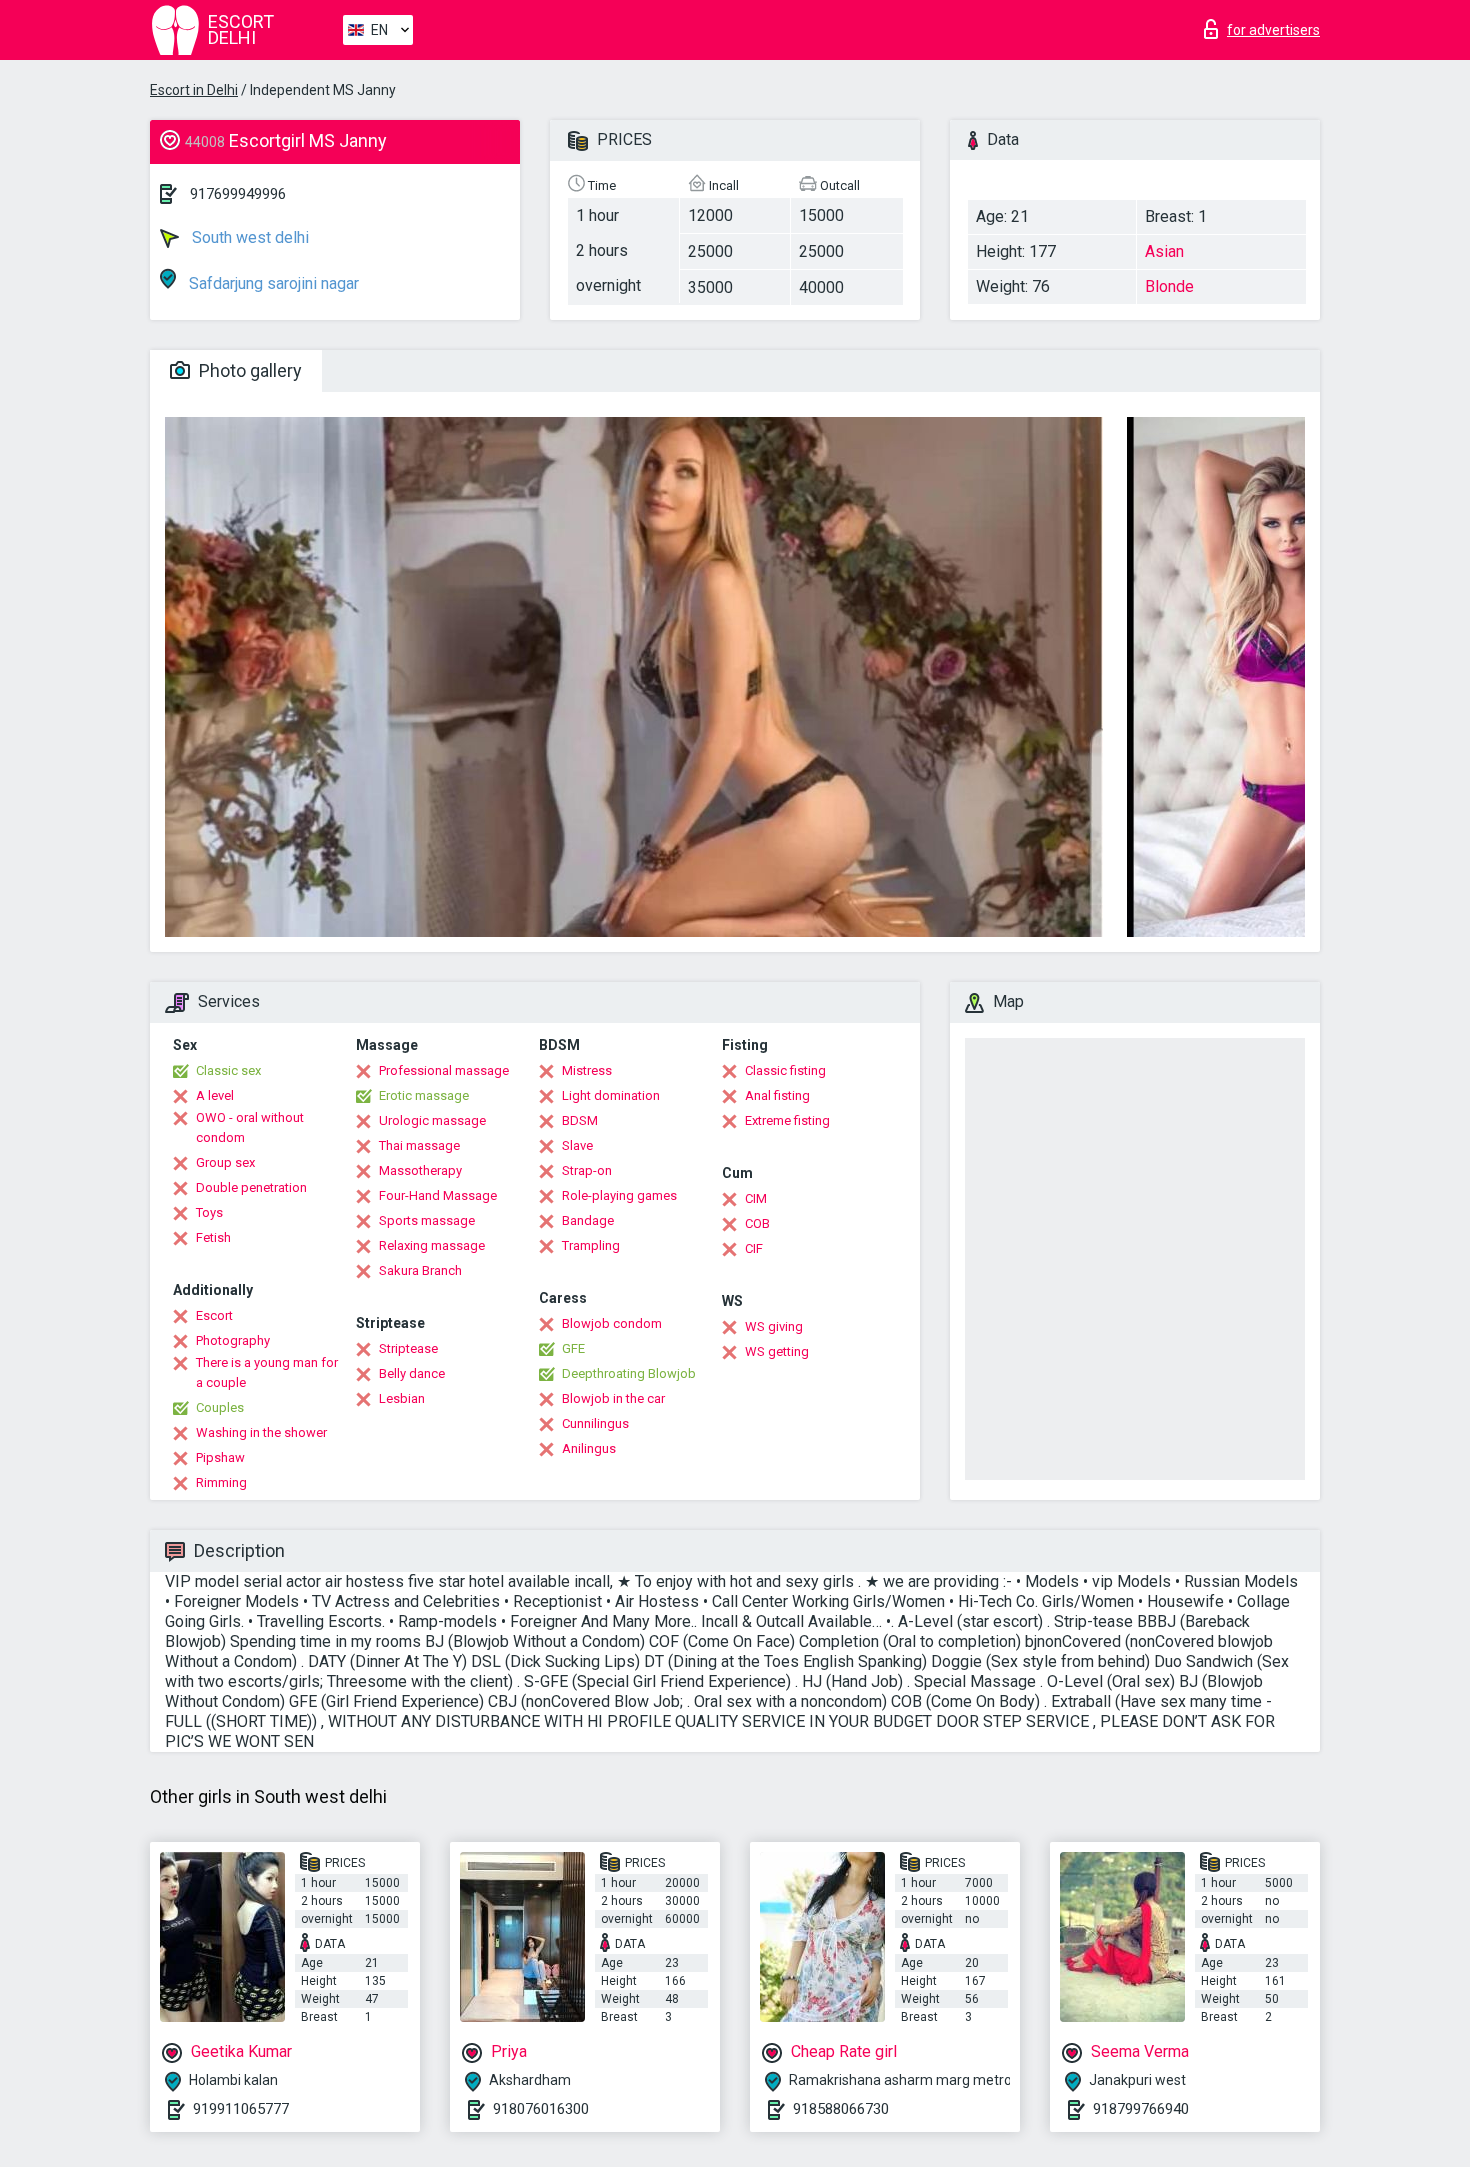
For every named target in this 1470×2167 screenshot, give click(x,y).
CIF (754, 1248)
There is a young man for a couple (267, 1372)
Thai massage (419, 1145)
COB (757, 1223)
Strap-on (587, 1170)
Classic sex (228, 1070)
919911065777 (241, 2109)
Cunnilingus (595, 1423)
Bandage (588, 1220)
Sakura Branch (420, 1270)
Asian (1164, 251)
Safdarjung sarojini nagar (272, 283)
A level (215, 1095)
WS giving (774, 1326)
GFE (573, 1348)
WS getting (777, 1351)
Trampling (591, 1245)
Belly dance (412, 1373)
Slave (577, 1145)
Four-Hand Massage (438, 1195)
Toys (209, 1212)
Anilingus (589, 1448)
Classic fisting (785, 1070)
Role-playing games (619, 1195)
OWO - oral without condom (250, 1127)
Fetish (213, 1237)
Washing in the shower (261, 1432)
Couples (220, 1407)
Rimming (221, 1482)
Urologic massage (432, 1120)
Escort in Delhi (194, 90)
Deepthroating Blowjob (629, 1373)
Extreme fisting (787, 1120)
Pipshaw (220, 1457)
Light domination (611, 1095)
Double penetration (251, 1187)
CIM (756, 1198)
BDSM (580, 1120)
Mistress (587, 1070)
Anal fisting (777, 1095)
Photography (233, 1340)
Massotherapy (420, 1170)
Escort (214, 1315)
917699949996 (238, 194)
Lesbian (402, 1398)
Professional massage (444, 1070)
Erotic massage (424, 1095)
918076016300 (541, 2109)
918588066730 (841, 2109)
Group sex (225, 1162)
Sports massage (427, 1220)
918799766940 (1141, 2109)
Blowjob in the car (613, 1398)
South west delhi (248, 237)
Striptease (408, 1348)
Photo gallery (248, 370)
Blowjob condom (612, 1323)
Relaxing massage (432, 1245)
